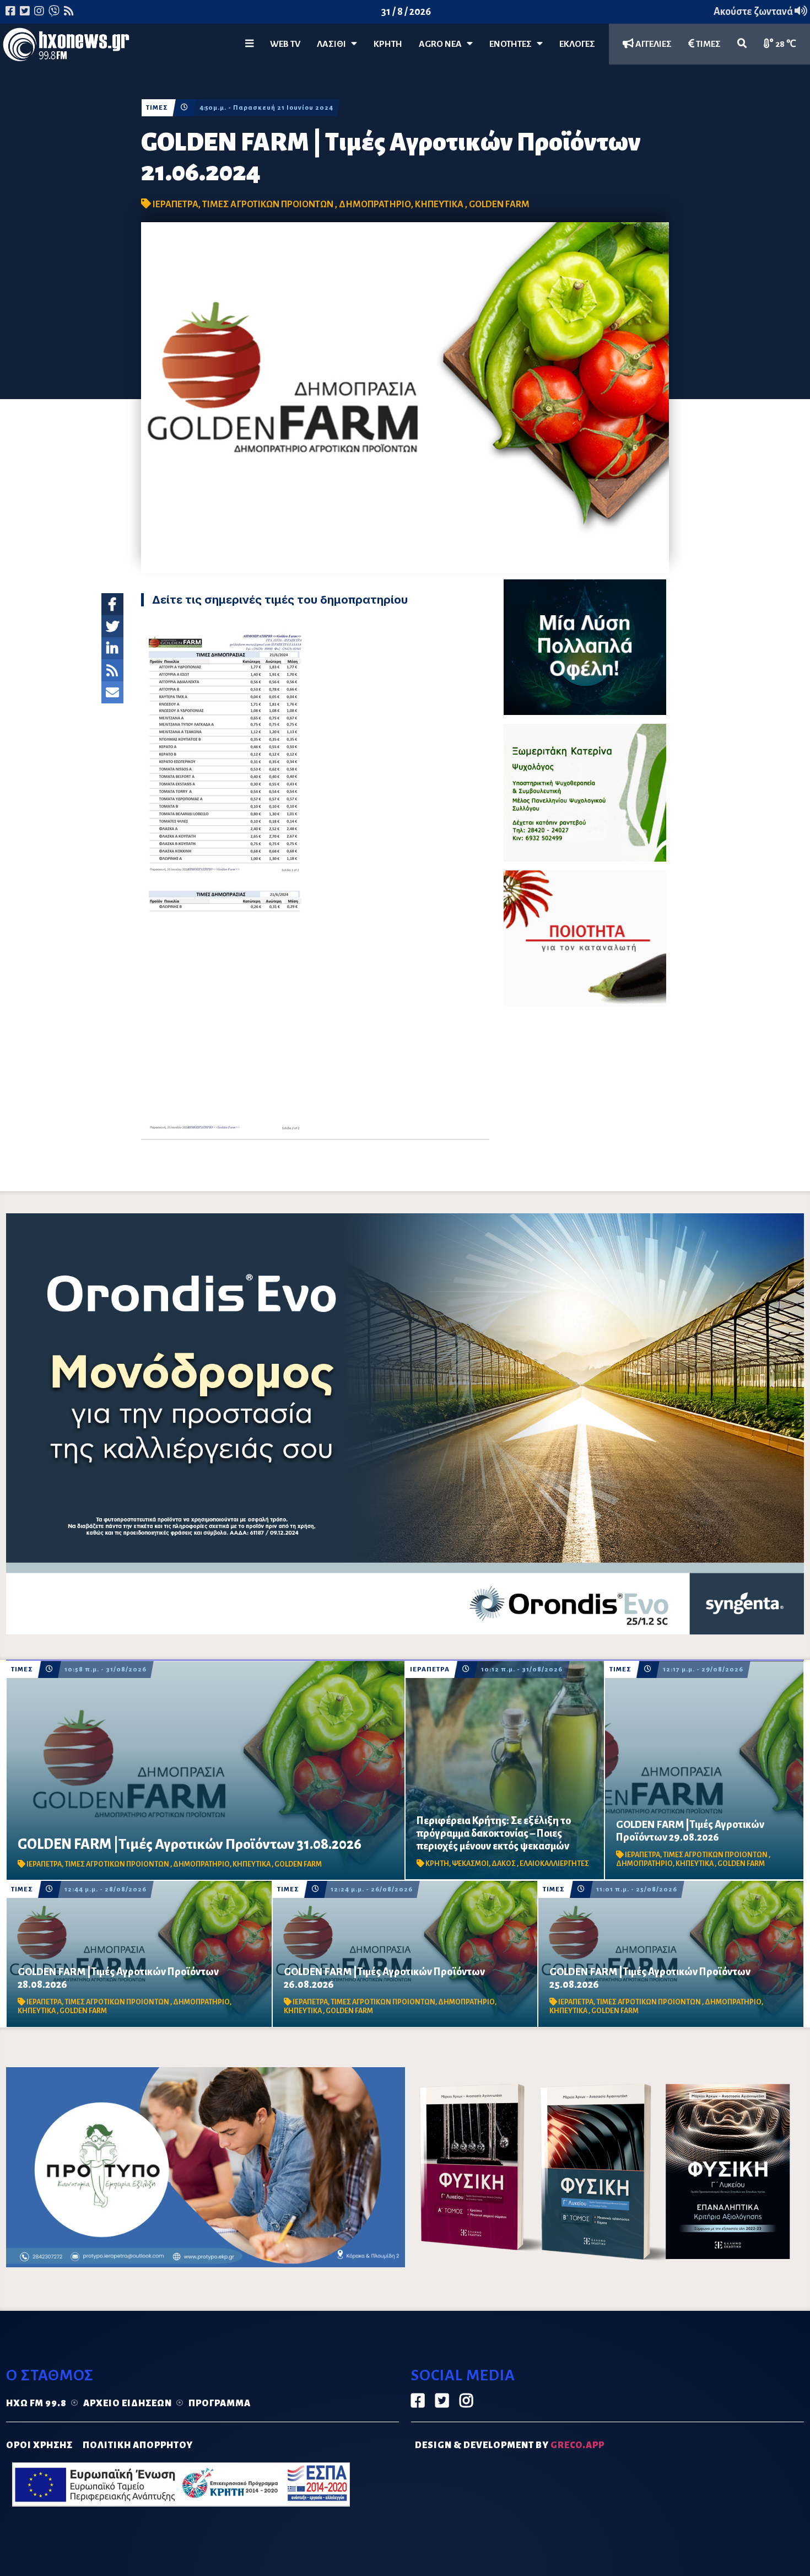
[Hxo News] (66, 47)
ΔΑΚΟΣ (504, 1864)
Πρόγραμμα (220, 2403)
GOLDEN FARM (499, 205)
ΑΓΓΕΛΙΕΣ (653, 44)
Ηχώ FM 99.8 (36, 2403)
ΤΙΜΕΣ (708, 44)
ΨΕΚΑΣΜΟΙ (470, 1864)
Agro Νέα (443, 44)
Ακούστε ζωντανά (754, 12)
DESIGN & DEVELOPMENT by (510, 2445)
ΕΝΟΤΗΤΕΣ (513, 44)
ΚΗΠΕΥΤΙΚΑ (440, 205)
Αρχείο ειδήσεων (128, 2403)
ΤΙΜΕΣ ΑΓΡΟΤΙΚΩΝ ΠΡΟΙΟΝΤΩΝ (269, 205)
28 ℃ (785, 44)
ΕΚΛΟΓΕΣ (577, 44)
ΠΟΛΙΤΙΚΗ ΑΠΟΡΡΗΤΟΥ (138, 2445)
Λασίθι (334, 44)
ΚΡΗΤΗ (388, 44)
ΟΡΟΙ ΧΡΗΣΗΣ (39, 2445)
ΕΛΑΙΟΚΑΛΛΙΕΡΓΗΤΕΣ (554, 1864)
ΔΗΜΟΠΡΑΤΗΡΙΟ (375, 205)
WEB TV (285, 44)
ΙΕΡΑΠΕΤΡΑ (175, 205)
